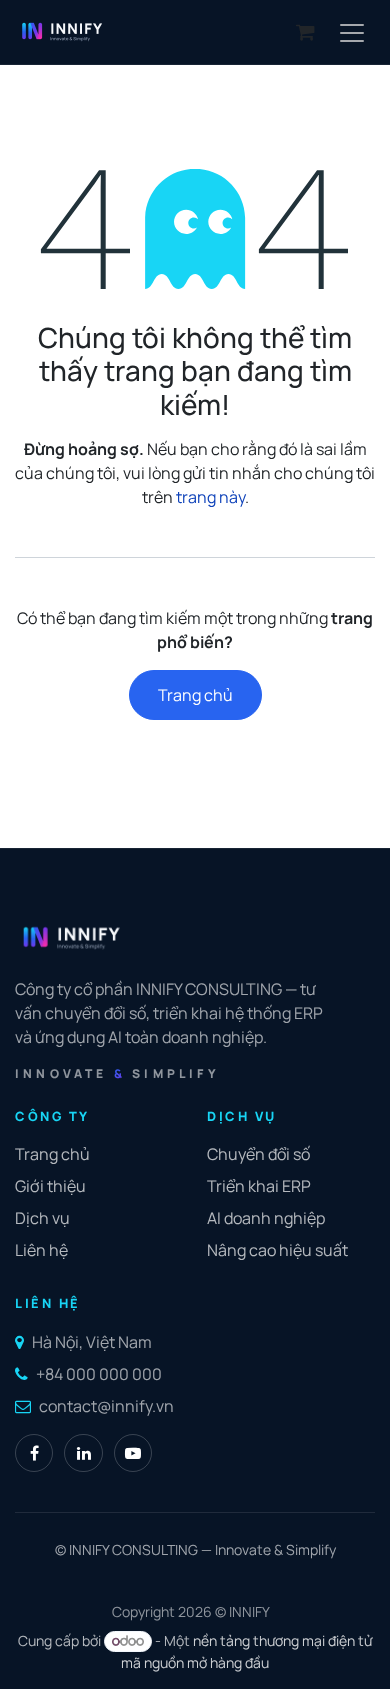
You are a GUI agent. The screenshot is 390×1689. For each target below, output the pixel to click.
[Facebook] (34, 1453)
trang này (210, 497)
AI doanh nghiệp (266, 1218)
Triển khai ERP (259, 1186)
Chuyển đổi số (258, 1154)
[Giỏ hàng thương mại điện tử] (305, 32)
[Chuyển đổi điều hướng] (352, 32)
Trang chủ (195, 695)
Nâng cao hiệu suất (277, 1250)
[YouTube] (133, 1453)
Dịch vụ (42, 1218)
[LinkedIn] (83, 1453)
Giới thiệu (50, 1186)
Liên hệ (41, 1250)
